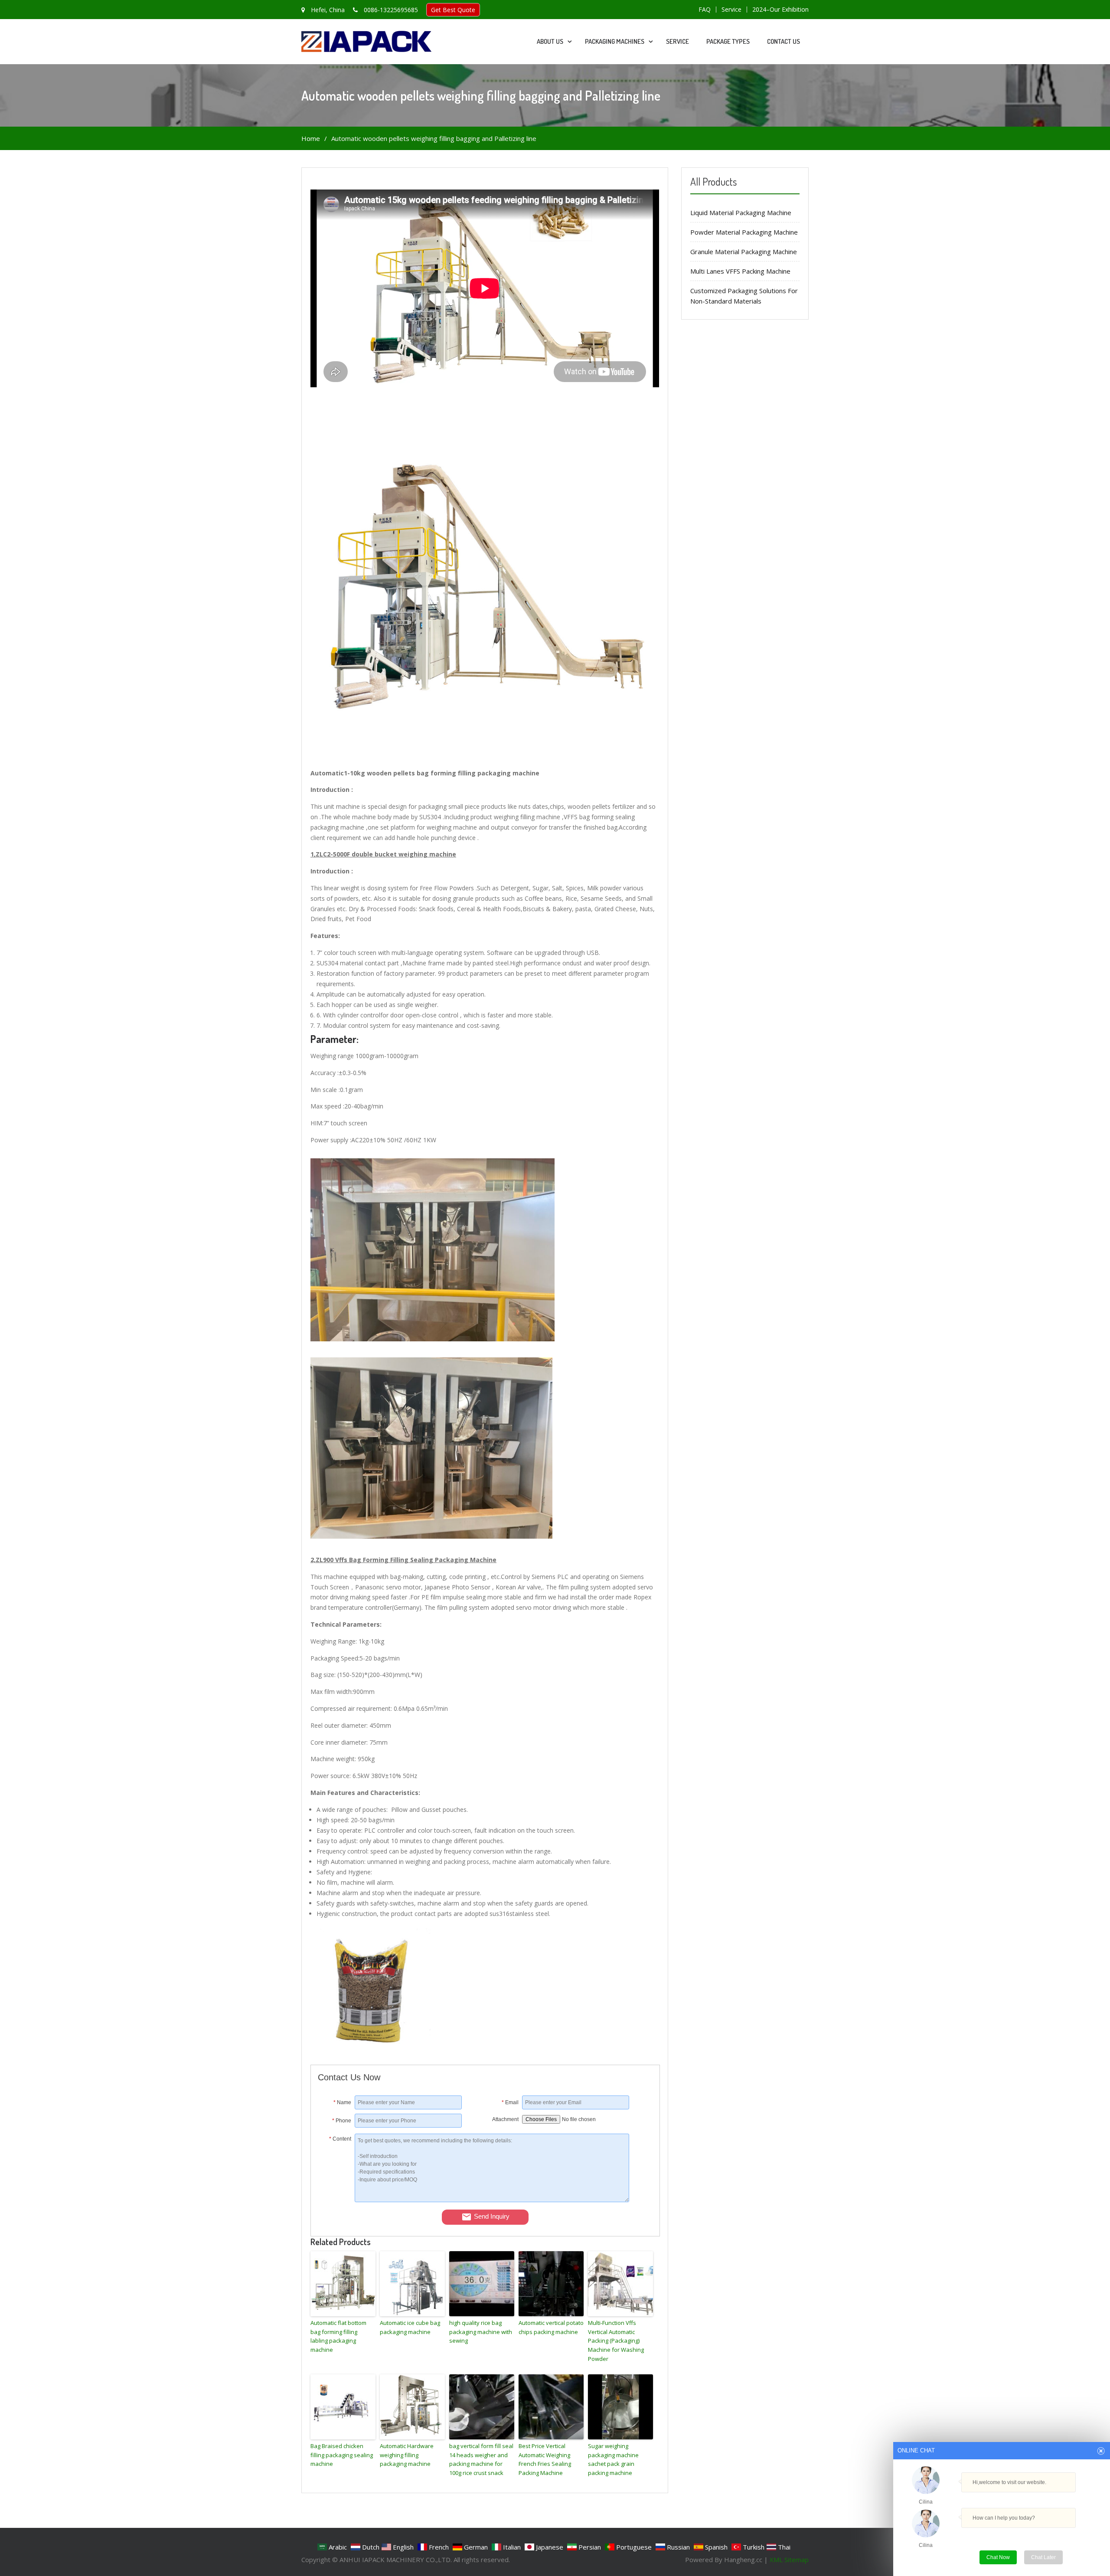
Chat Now (998, 2557)
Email (510, 2102)
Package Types (728, 41)
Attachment (505, 2119)
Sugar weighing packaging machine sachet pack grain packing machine (613, 2459)
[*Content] (336, 2200)
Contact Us (784, 41)
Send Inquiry (492, 2216)
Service (731, 10)
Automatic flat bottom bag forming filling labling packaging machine (338, 2336)
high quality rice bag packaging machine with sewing (481, 2332)
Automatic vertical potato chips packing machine (551, 2327)
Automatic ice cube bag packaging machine (410, 2327)
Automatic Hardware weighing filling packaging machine (407, 2455)
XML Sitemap (789, 2560)
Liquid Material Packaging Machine (741, 212)
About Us (550, 41)
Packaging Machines (615, 41)
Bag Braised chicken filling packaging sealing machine (342, 2455)
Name (342, 2102)
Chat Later (1043, 2557)
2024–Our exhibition (780, 10)
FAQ (705, 10)
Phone (342, 2121)
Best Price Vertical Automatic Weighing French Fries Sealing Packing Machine (545, 2459)
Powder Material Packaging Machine (744, 232)
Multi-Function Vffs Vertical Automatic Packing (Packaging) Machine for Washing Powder (616, 2341)
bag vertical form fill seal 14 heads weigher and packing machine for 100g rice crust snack (481, 2459)
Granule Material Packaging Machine (744, 252)
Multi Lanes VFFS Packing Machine (740, 271)
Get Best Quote (453, 10)
